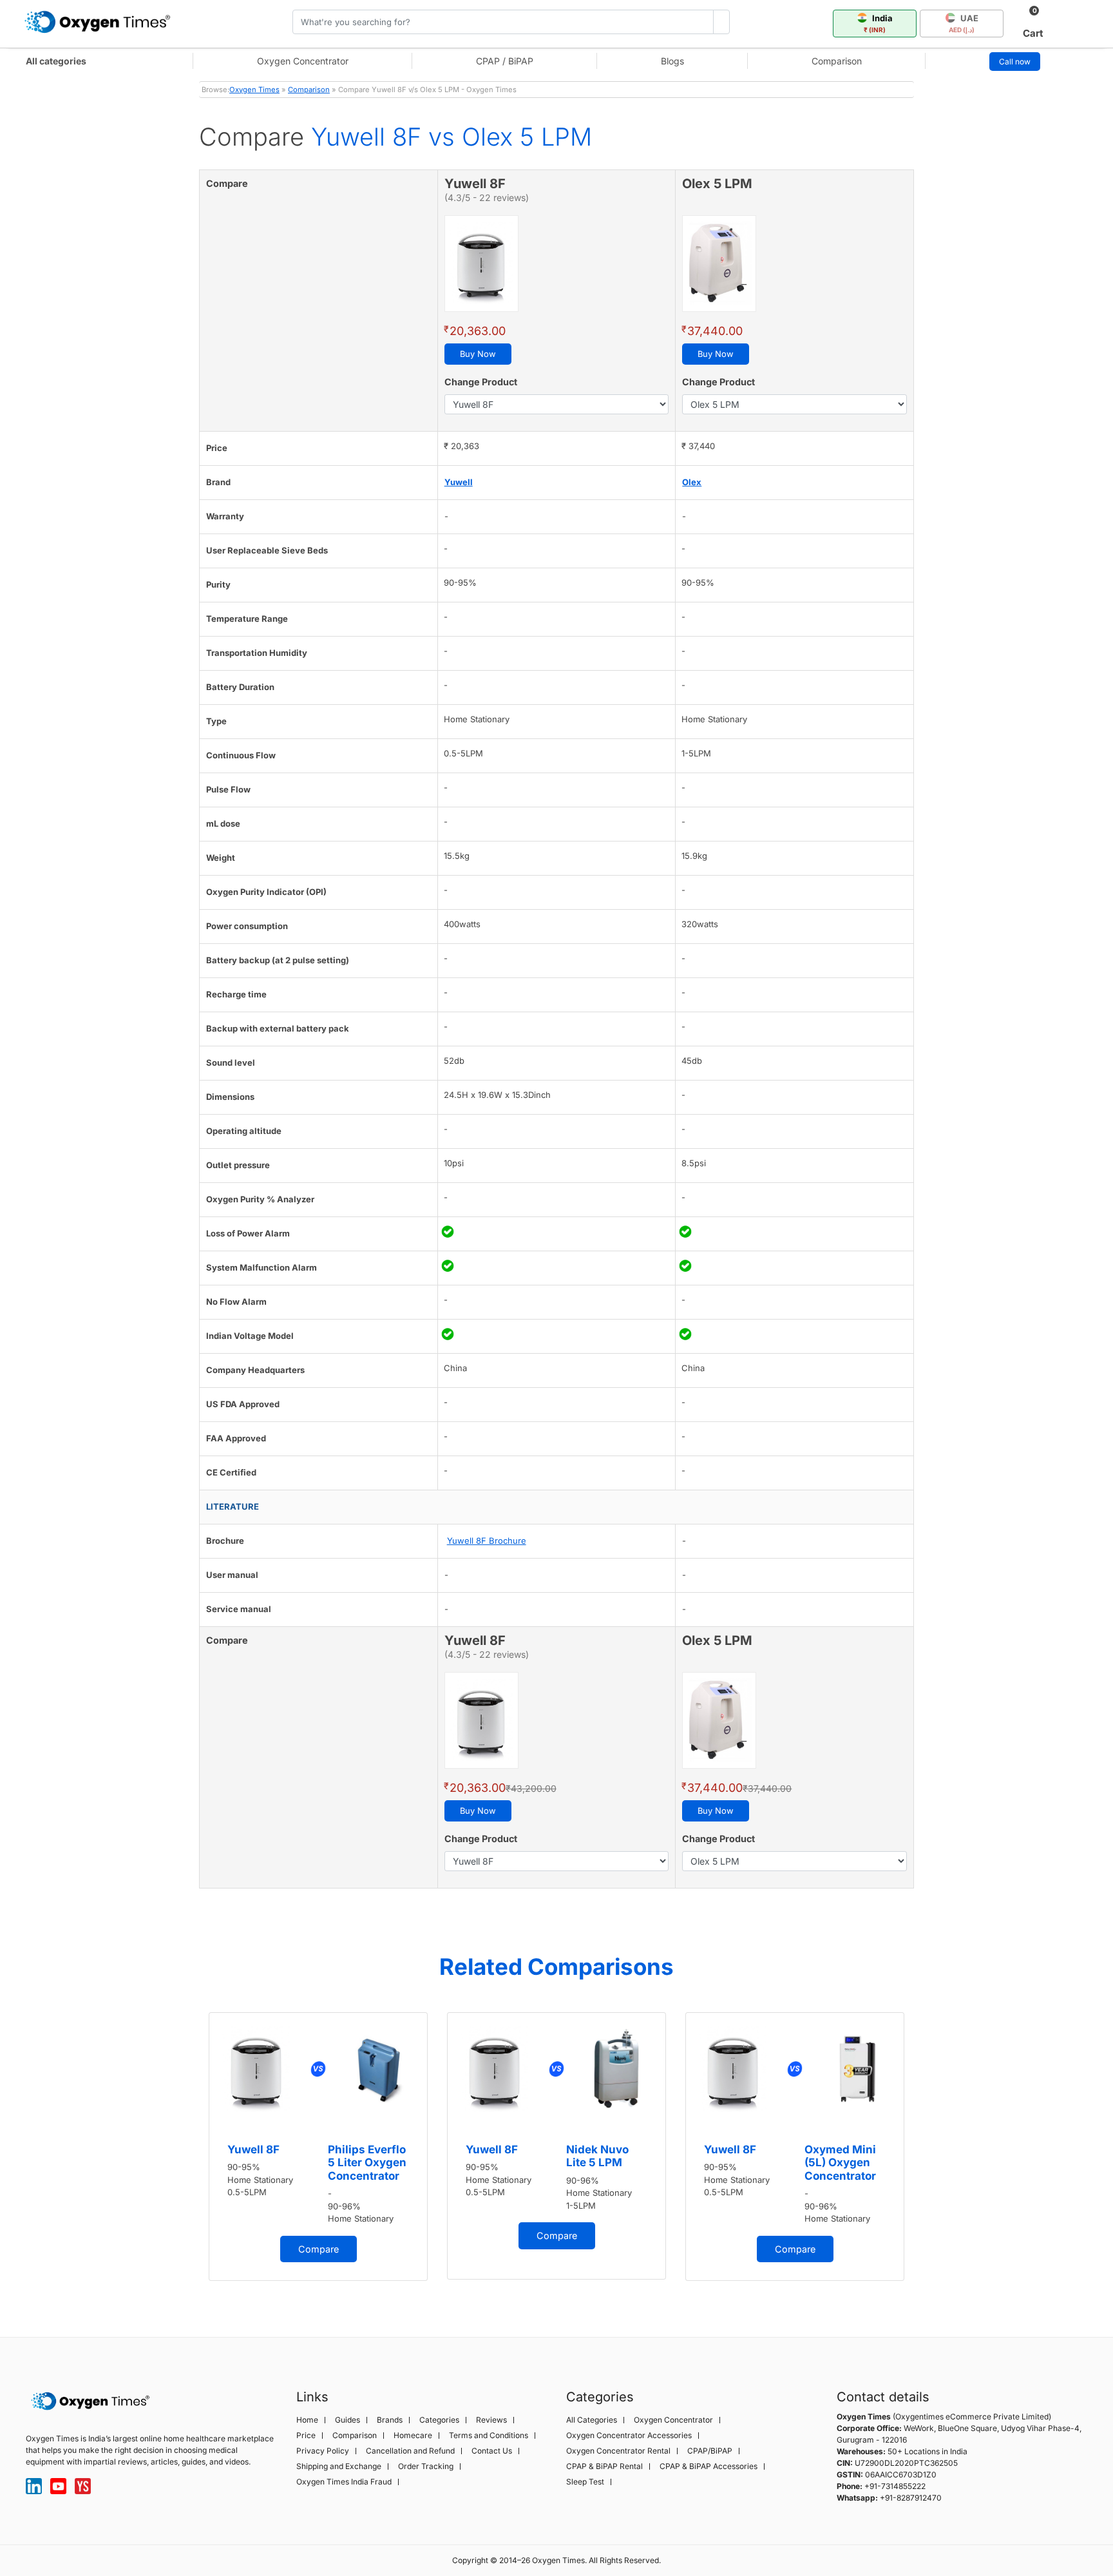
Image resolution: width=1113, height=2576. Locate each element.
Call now (1015, 62)
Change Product (481, 382)
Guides (347, 2420)
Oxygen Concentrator (303, 61)
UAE (964, 23)
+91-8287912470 (911, 2498)
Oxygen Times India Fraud (344, 2482)
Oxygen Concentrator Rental (618, 2451)
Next (927, 2153)
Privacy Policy (323, 2451)
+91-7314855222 (895, 2486)
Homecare (413, 2436)
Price (306, 2436)
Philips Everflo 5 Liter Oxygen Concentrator (367, 2163)
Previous (186, 2153)
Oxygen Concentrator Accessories (629, 2436)
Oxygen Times (254, 90)
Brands (390, 2420)
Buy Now (478, 354)
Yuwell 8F (253, 2149)
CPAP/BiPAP (710, 2451)
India (878, 23)
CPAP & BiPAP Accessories (709, 2466)
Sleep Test (585, 2482)
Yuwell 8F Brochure (487, 1541)
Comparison (837, 61)
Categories (439, 2420)
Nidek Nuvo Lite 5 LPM (597, 2156)
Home (307, 2420)
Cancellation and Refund (410, 2451)
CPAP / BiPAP (505, 61)
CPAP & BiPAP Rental (604, 2466)
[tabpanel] (318, 2147)
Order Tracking (426, 2466)
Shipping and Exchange (339, 2466)
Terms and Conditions (489, 2436)
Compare (319, 2249)
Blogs (672, 61)
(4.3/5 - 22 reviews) (487, 197)
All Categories (592, 2420)
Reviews (491, 2420)
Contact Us (492, 2451)
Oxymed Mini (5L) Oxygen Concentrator (840, 2163)
